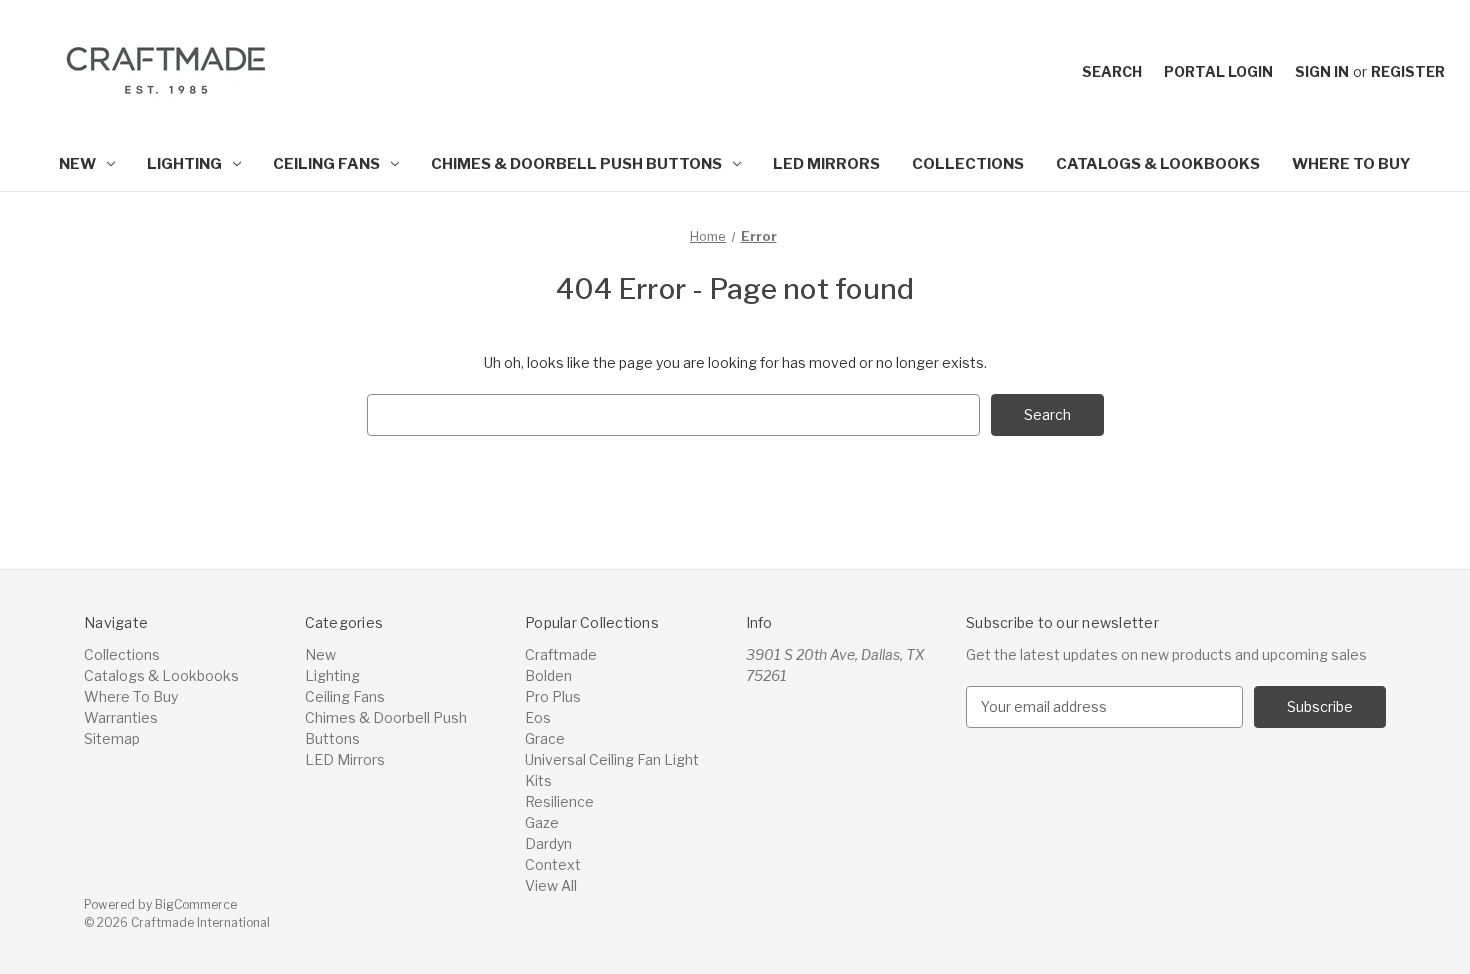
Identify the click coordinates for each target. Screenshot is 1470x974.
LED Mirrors (826, 164)
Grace (545, 738)
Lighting (184, 164)
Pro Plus (553, 696)
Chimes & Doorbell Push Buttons (576, 164)
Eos (538, 717)
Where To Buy (1351, 164)
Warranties (121, 717)
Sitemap (112, 738)
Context (553, 864)
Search (1112, 71)
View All (551, 885)
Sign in (1322, 71)
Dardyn (548, 843)
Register (1408, 71)
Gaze (542, 822)
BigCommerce (196, 904)
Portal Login (1218, 71)
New (77, 164)
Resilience (559, 801)
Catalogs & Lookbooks (1158, 164)
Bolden (548, 675)
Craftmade (561, 654)
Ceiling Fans (326, 164)
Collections (968, 164)
